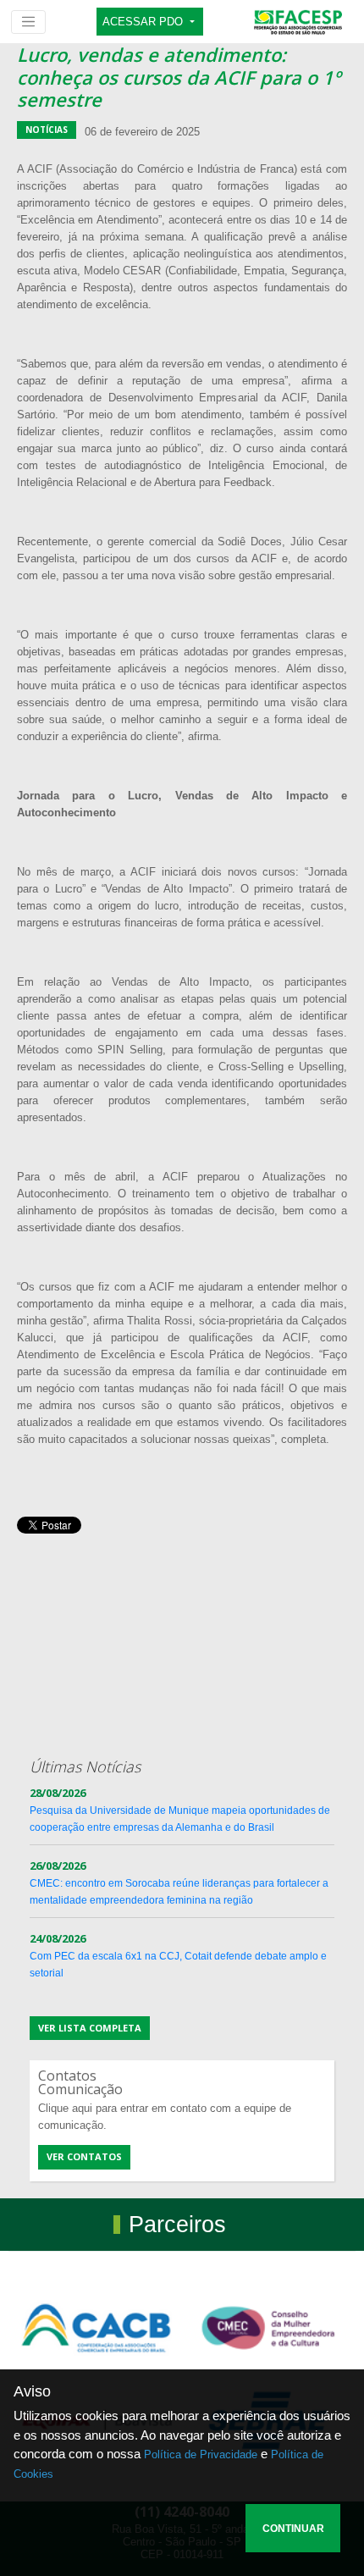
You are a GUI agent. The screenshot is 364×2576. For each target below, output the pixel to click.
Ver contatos (84, 2156)
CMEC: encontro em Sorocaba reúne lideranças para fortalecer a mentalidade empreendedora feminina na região (179, 1883)
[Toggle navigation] (28, 22)
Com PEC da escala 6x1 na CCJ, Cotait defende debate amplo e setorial (178, 1956)
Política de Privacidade (201, 2454)
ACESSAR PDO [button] (144, 22)
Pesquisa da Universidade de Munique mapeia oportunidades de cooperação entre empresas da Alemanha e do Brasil (180, 1810)
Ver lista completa (90, 2028)
